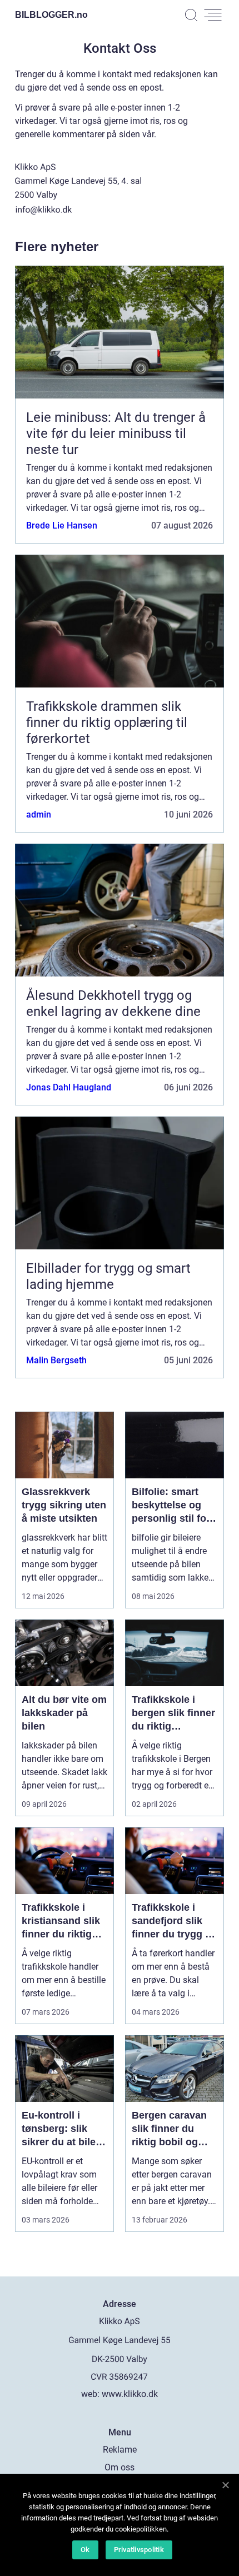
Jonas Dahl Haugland (69, 1087)
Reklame (120, 2450)
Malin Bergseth (56, 1360)
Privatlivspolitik (139, 2550)
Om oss (120, 2467)
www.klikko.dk (130, 2394)
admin (39, 814)
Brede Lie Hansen (62, 525)
